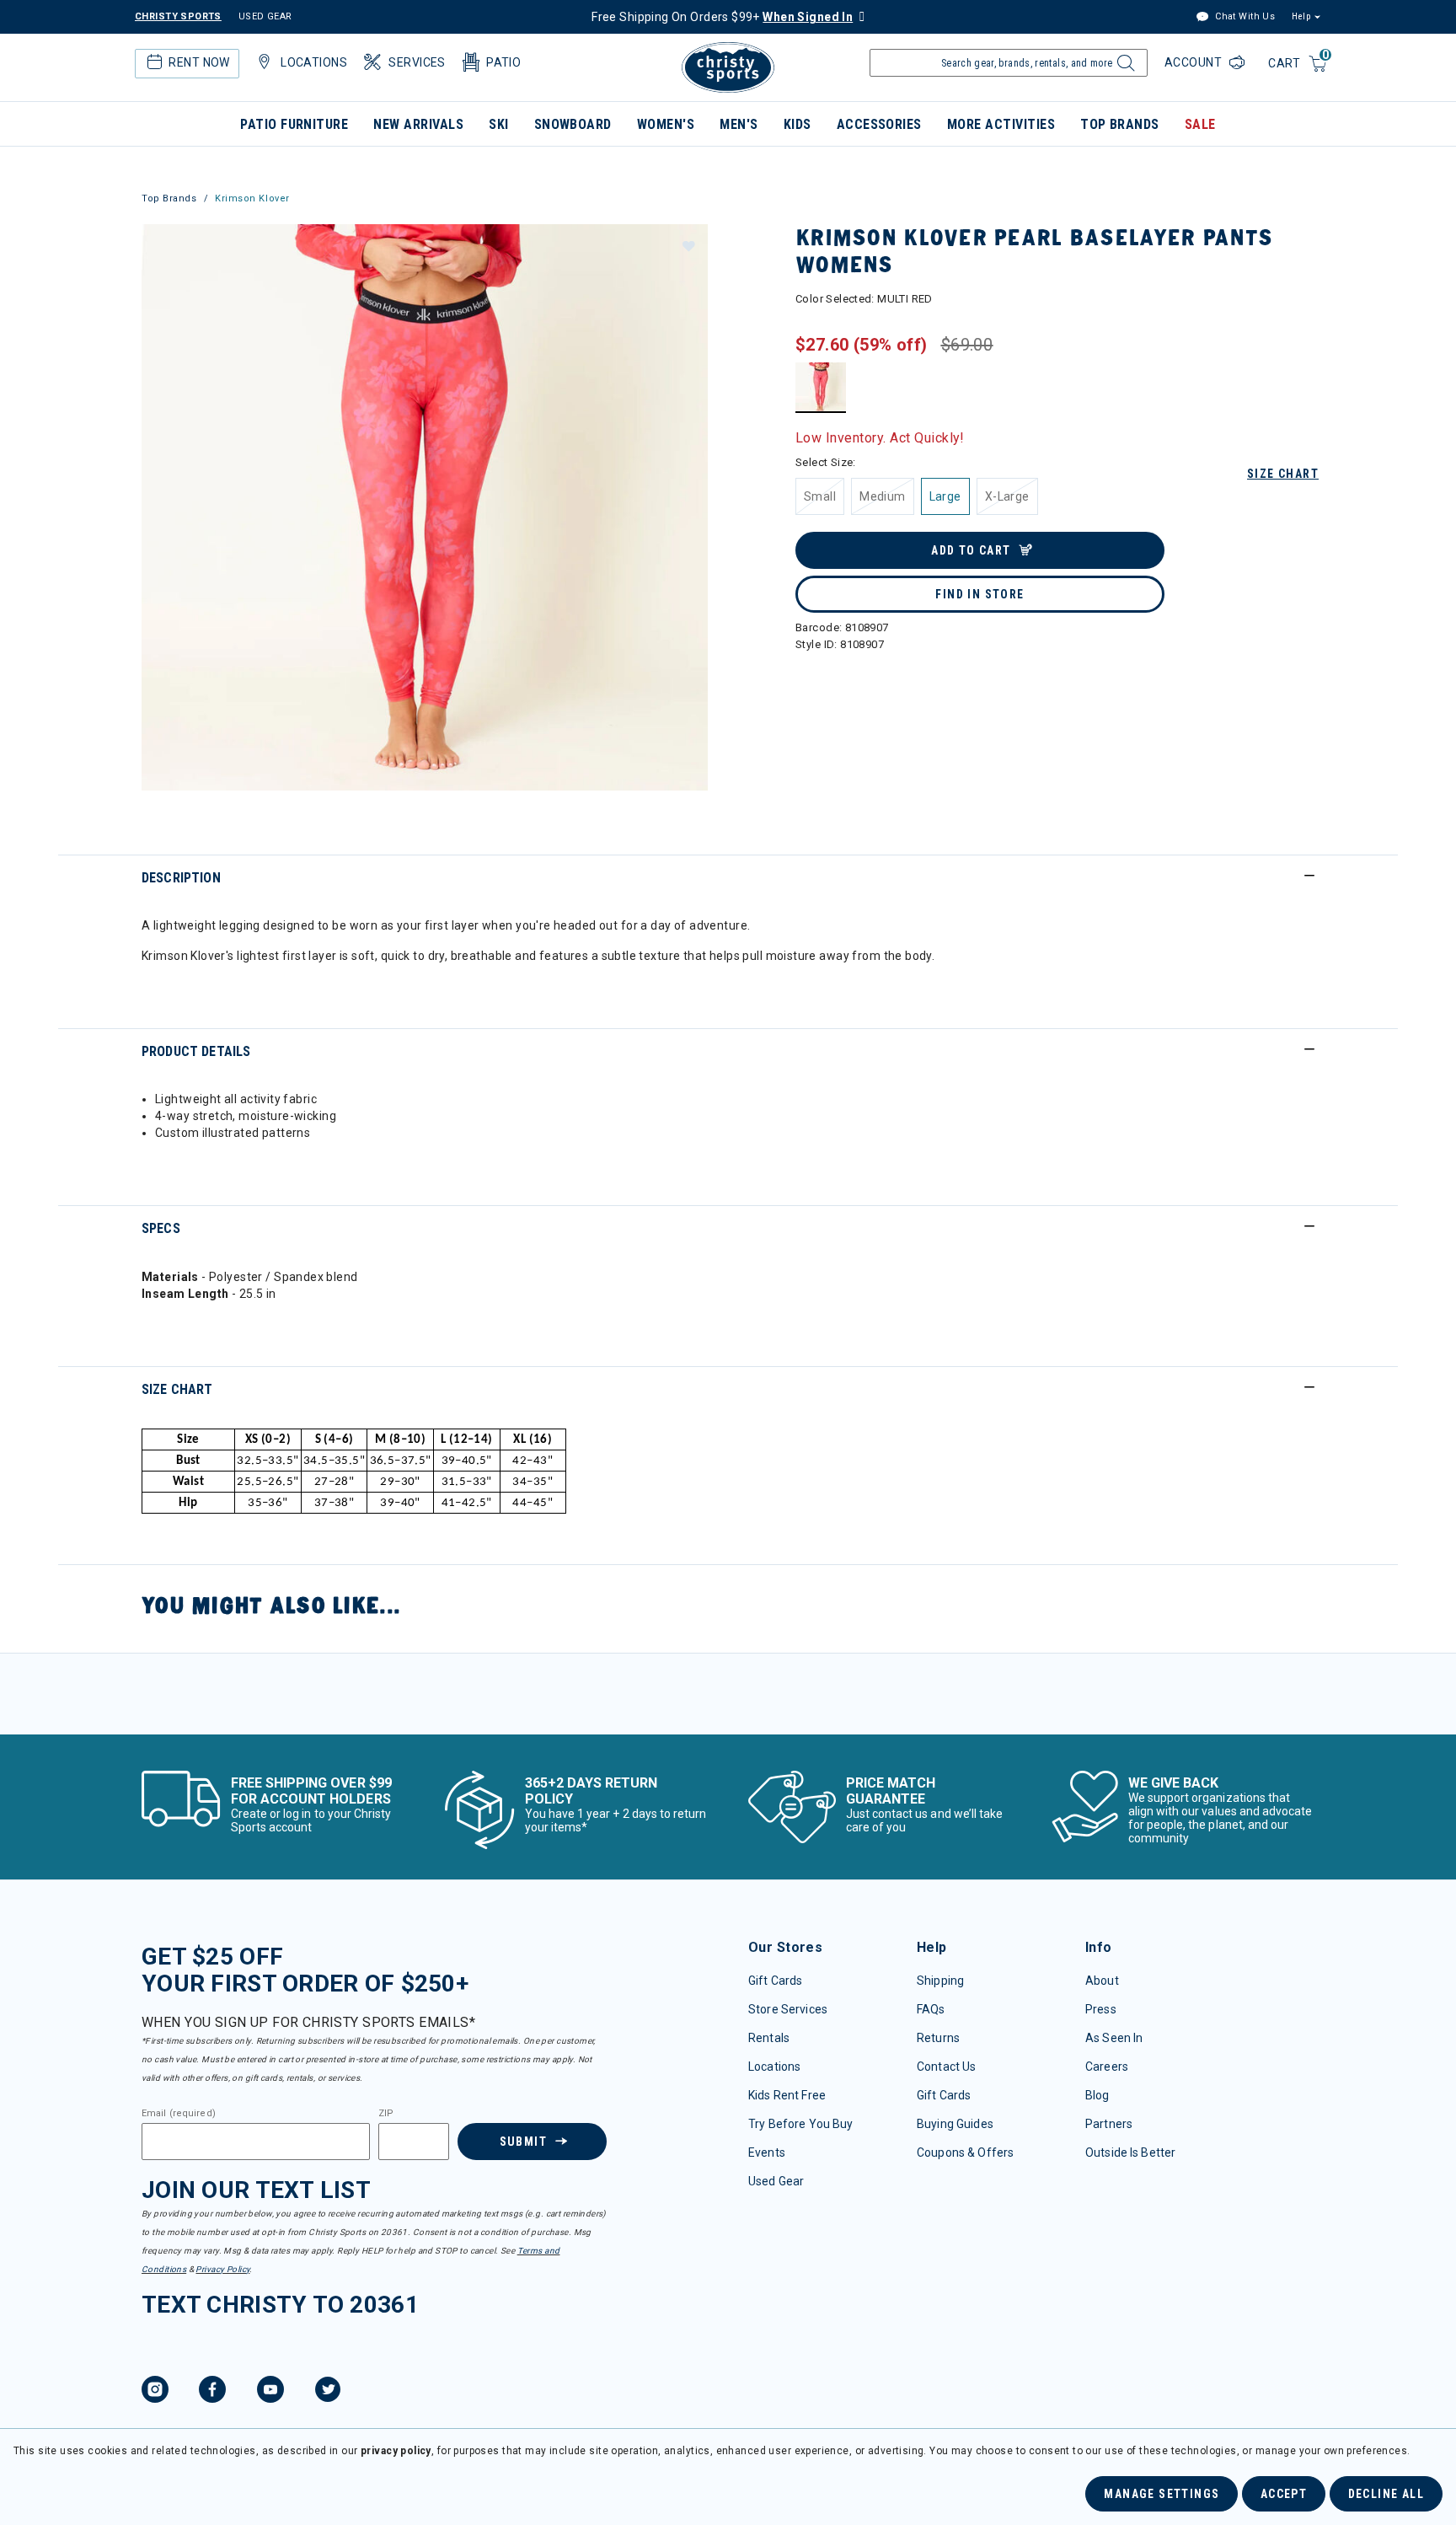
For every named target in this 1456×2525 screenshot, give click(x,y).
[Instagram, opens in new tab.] (155, 2392)
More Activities (1001, 124)
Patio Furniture (294, 124)
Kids (798, 124)
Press (1101, 2009)
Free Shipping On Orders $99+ (722, 17)
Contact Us (946, 2067)
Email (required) (179, 2114)
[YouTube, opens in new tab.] (270, 2392)
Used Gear (776, 2181)
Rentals (769, 2038)
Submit (523, 2142)
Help (1301, 16)
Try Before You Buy (801, 2124)
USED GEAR (265, 16)
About (1102, 1981)
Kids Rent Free (787, 2095)
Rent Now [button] (199, 62)
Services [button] (417, 62)
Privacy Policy (222, 2269)
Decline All (1386, 2494)
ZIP (386, 2114)
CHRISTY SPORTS (178, 16)
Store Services (788, 2009)
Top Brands (1120, 124)
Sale (1200, 124)
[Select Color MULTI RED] (821, 387)
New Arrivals (418, 124)
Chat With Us (1244, 16)
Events (767, 2152)
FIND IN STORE (980, 594)
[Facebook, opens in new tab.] (212, 2392)
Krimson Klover (252, 198)
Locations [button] (314, 62)
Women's (666, 124)
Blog (1097, 2095)
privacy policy (396, 2451)
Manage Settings (1162, 2494)
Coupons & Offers (965, 2152)
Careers (1107, 2067)
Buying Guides (955, 2124)
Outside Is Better (1130, 2152)
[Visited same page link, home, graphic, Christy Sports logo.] (728, 67)
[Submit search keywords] (1124, 67)
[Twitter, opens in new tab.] (328, 2392)
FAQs (931, 2009)
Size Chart (1283, 474)
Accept (1284, 2494)
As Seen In (1114, 2038)
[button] (688, 245)
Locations (774, 2067)
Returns (938, 2038)
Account (1195, 62)
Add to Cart (971, 550)
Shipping (940, 1981)
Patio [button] (503, 62)
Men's (739, 124)
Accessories (879, 124)
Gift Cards (775, 1981)
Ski (498, 124)
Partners (1109, 2124)
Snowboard (573, 124)
